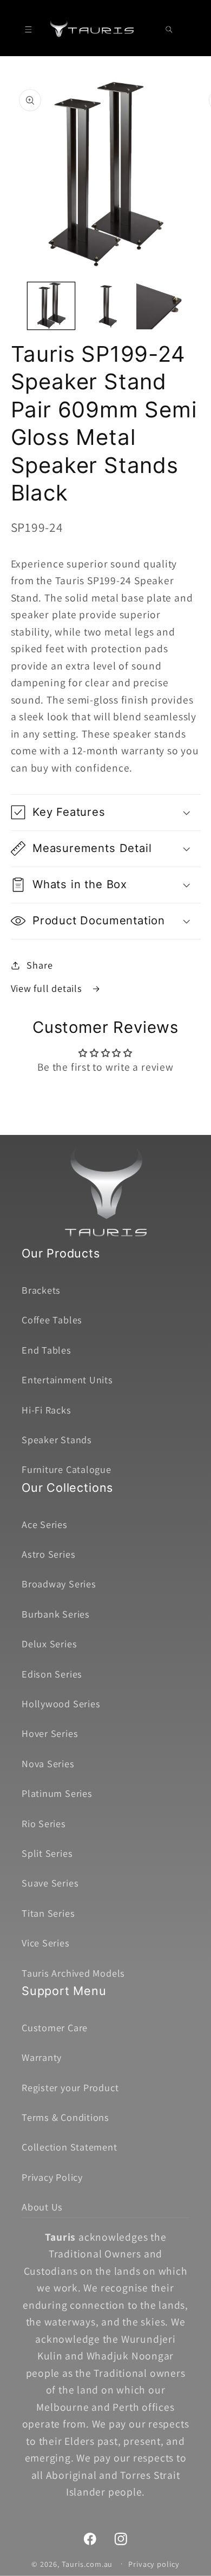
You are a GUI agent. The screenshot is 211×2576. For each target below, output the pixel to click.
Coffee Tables (52, 1320)
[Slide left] (12, 309)
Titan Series (48, 1913)
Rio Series (44, 1823)
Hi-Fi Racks (47, 1410)
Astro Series (48, 1554)
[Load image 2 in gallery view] (105, 306)
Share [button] (39, 965)
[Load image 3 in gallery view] (160, 306)
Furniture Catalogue (67, 1469)
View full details (48, 988)
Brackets (41, 1290)
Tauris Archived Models (73, 1973)
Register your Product (70, 2087)
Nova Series (48, 1763)
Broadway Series (59, 1584)
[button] (28, 29)
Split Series (47, 1853)
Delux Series (49, 1644)
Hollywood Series (61, 1703)
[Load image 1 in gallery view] (51, 306)
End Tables (47, 1350)
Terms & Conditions (65, 2117)
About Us (42, 2207)
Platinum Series (57, 1793)
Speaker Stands (57, 1439)
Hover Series (50, 1733)
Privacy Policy (52, 2177)
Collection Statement (70, 2147)
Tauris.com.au (87, 2563)
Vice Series (46, 1943)
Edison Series (52, 1674)
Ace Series (45, 1524)
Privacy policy (154, 2564)
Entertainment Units (67, 1380)
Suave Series (50, 1883)
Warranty (42, 2057)
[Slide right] (199, 309)
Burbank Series (56, 1614)
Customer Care (55, 2027)
